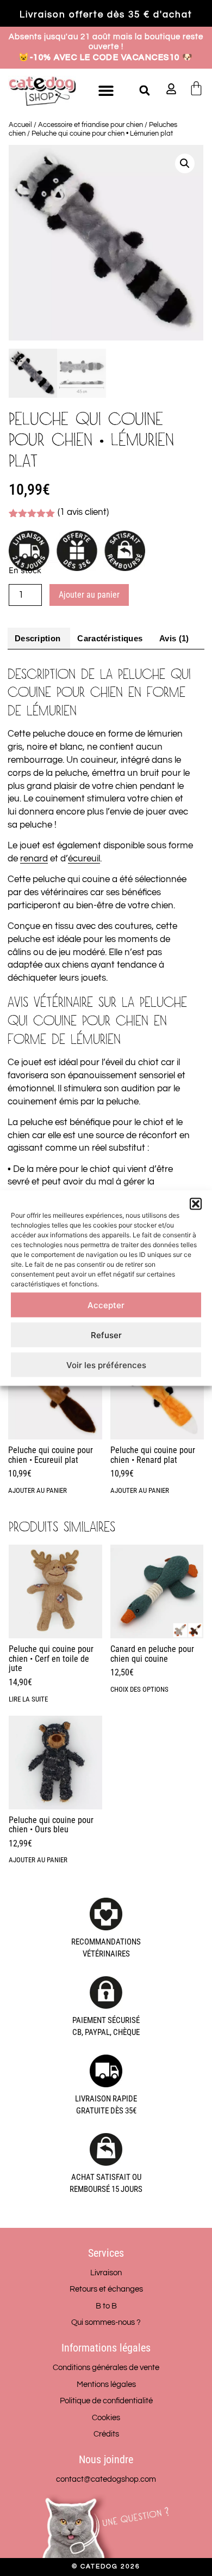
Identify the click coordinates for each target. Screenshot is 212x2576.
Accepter (106, 1305)
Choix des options (139, 1689)
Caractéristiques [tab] (110, 638)
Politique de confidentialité (106, 2401)
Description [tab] (38, 638)
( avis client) (83, 512)
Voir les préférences (106, 1365)
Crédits (106, 2434)
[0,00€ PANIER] (196, 88)
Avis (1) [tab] (174, 638)
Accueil (20, 125)
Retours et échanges (106, 2289)
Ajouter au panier (89, 595)
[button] (196, 1204)
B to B (106, 2306)
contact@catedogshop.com (106, 2479)
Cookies (106, 2418)
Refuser (106, 1335)
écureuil (84, 859)
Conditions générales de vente (106, 2368)
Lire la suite (28, 1699)
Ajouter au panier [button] (38, 1490)
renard (34, 859)
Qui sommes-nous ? (106, 2322)
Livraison (106, 2273)
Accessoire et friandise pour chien (91, 125)
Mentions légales (106, 2384)
